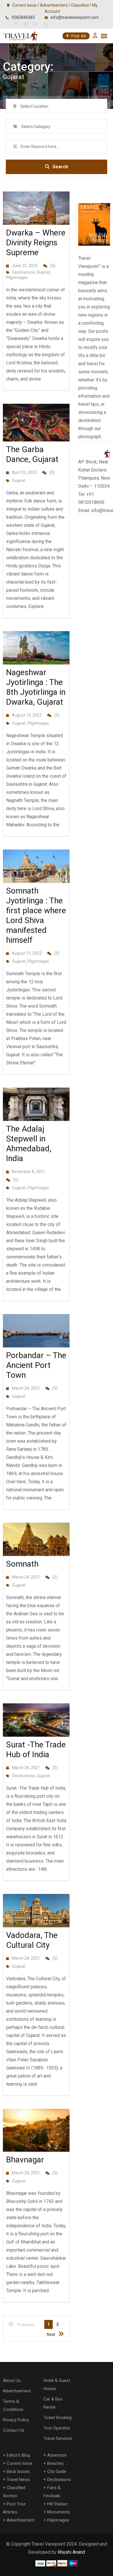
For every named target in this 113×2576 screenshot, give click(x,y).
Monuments (59, 2512)
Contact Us (14, 2430)
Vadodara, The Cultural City (32, 1940)
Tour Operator (57, 2428)
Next (51, 2334)
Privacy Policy (16, 2420)
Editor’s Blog (18, 2455)
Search (60, 167)
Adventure (57, 2455)
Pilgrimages (17, 277)
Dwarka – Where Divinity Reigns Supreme (36, 243)
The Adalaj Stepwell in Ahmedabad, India (29, 1144)
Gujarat (43, 272)
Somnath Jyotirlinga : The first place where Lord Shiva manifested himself (36, 915)
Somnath (22, 1564)
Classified (80, 5)
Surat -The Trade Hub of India (36, 1750)
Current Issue (24, 5)
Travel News (18, 2480)
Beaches (55, 2463)
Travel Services (58, 2438)
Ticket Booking (58, 2418)
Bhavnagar (25, 2160)
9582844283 (23, 17)
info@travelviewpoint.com (75, 17)
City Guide (57, 2471)
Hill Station (57, 2504)
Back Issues (18, 2471)
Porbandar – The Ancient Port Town (36, 1365)
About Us (12, 2380)
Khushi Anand (71, 2552)
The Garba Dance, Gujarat (32, 454)
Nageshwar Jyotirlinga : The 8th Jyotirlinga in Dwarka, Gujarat (36, 687)
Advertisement (54, 5)
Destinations (24, 272)
